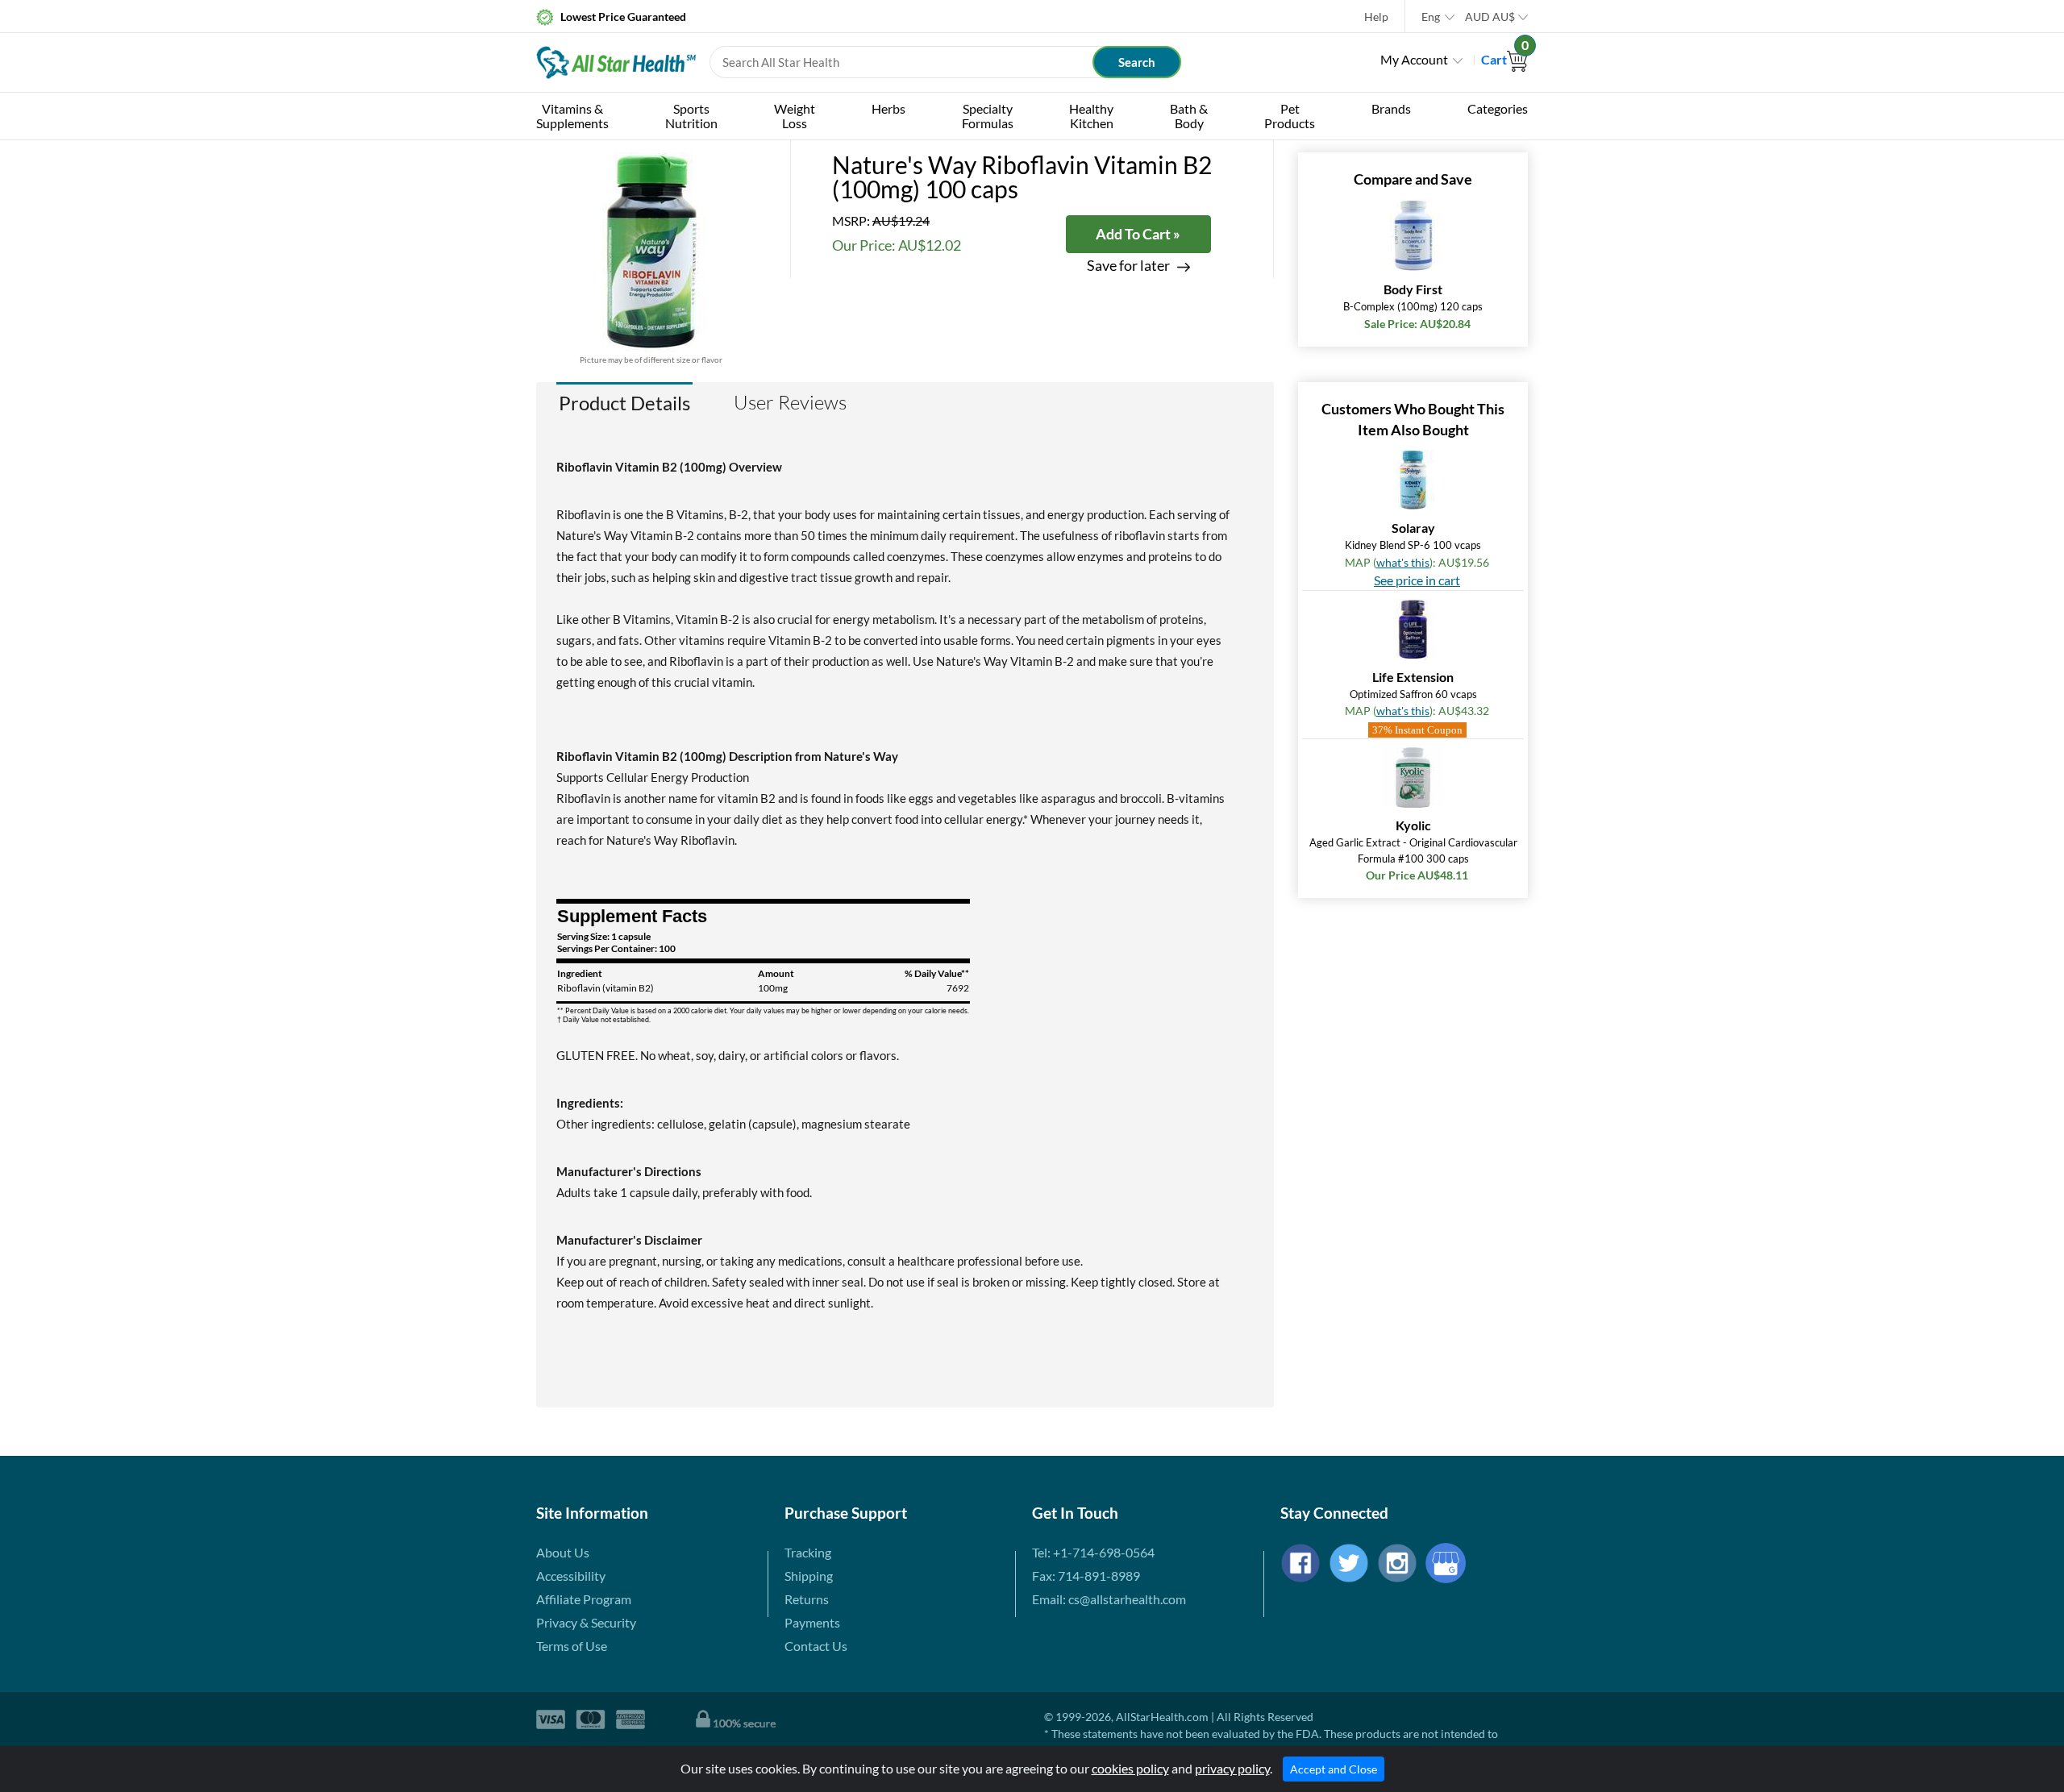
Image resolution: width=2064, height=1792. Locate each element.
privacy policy (1232, 1768)
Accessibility (571, 1576)
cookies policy (1130, 1768)
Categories (1498, 108)
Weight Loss (795, 116)
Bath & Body (1189, 116)
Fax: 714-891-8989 (1086, 1576)
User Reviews (790, 402)
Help (1376, 17)
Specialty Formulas (988, 116)
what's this (1403, 562)
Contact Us (816, 1646)
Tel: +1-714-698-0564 (1093, 1552)
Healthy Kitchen (1091, 116)
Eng (1431, 17)
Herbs (888, 108)
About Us (563, 1552)
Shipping (809, 1576)
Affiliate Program (584, 1599)
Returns (807, 1599)
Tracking (808, 1552)
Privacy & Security (586, 1622)
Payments (812, 1622)
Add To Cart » (1138, 234)
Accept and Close (1334, 1769)
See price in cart (1417, 580)
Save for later (1128, 266)
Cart (1504, 59)
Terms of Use (572, 1646)
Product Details (624, 403)
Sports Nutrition (691, 116)
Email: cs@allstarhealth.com (1109, 1599)
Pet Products (1290, 116)
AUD (1490, 17)
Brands (1391, 108)
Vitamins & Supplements (572, 116)
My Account (1414, 59)
